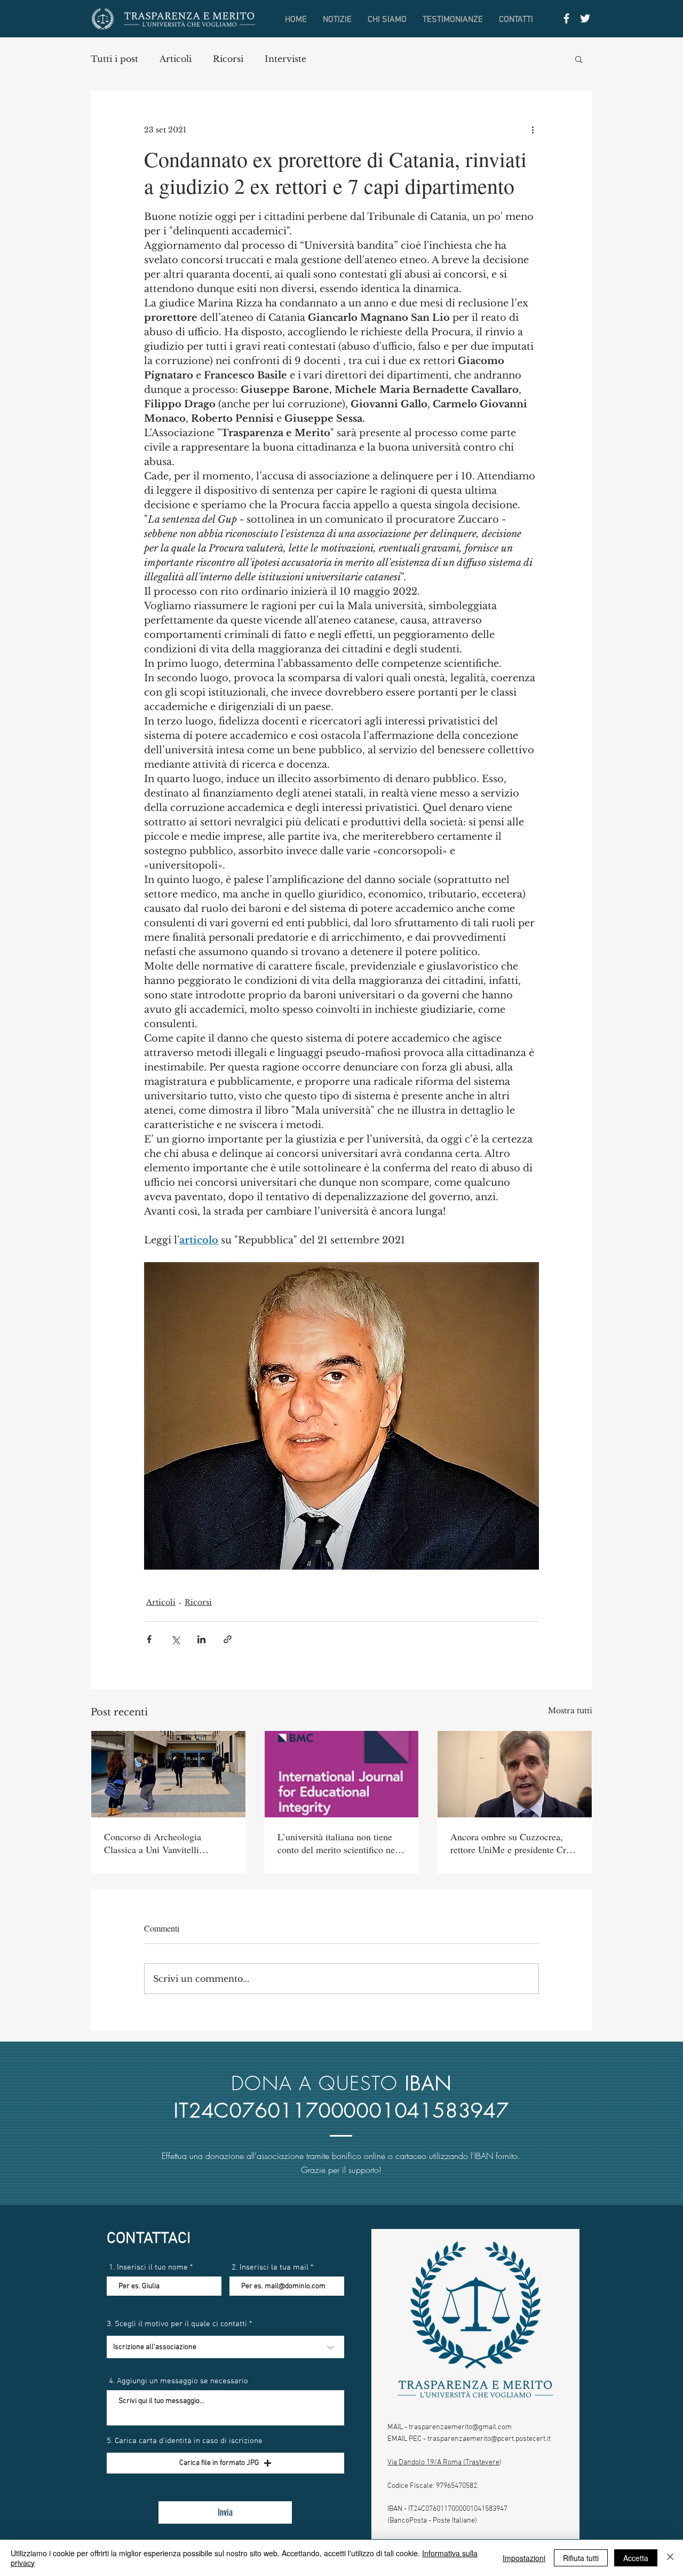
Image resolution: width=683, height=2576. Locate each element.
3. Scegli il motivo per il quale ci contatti (177, 2324)
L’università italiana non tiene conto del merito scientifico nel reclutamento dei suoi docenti (337, 1843)
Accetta (636, 2558)
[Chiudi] (670, 2558)
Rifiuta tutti (581, 2558)
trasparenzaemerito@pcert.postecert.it (489, 2439)
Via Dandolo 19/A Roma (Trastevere (443, 2463)
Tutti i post (114, 59)
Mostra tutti (570, 1711)
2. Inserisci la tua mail (270, 2268)
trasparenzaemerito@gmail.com (460, 2427)
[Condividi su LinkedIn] (201, 1639)
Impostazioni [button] (524, 2558)
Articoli (176, 59)
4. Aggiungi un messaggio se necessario (178, 2381)
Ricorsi (228, 59)
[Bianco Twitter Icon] (585, 18)
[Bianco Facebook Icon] (566, 18)
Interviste (285, 59)
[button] (579, 59)
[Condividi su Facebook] (149, 1639)
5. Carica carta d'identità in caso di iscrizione (185, 2441)
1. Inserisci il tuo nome (148, 2268)
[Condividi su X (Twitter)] (175, 1639)
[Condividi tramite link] (228, 1639)
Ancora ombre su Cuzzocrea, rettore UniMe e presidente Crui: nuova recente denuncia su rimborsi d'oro (513, 1843)
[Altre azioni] (533, 130)
